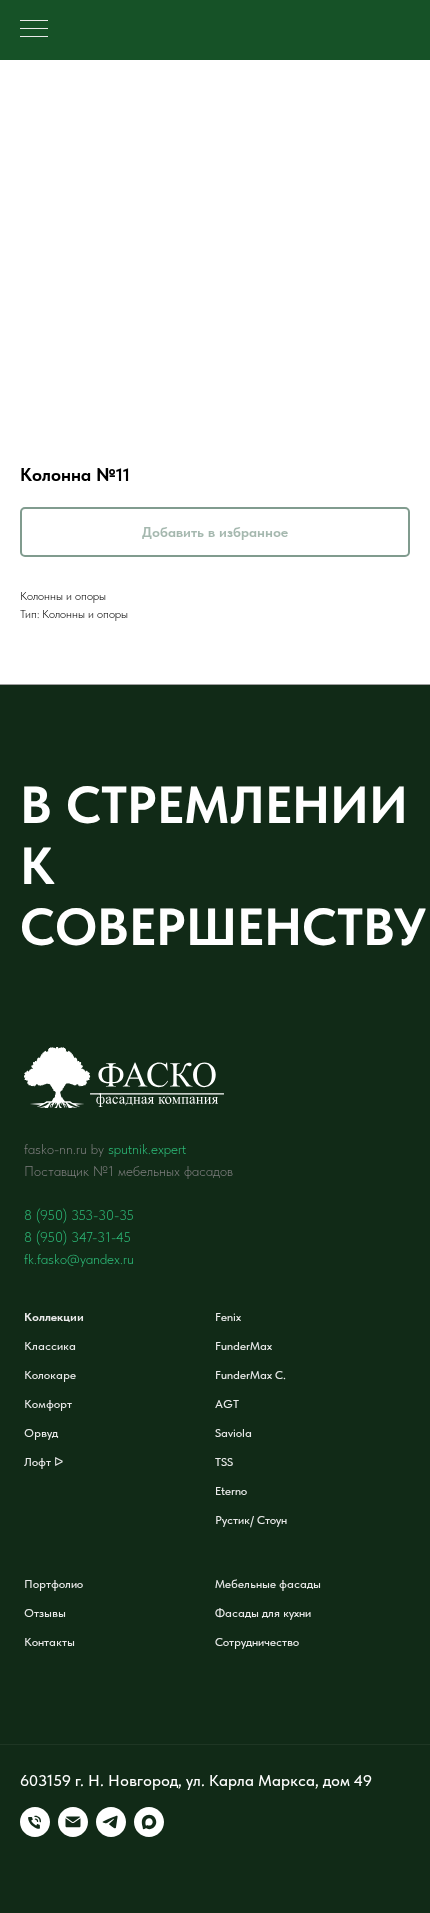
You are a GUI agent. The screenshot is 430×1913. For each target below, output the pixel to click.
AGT (227, 1404)
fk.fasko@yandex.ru (79, 1259)
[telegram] (111, 1822)
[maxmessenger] (149, 1822)
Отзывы (45, 1613)
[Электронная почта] (73, 1822)
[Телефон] (35, 1822)
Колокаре (50, 1375)
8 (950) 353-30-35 (79, 1215)
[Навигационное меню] (34, 30)
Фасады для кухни (263, 1613)
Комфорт (48, 1404)
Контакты (49, 1642)
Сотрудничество (257, 1642)
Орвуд (41, 1433)
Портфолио (53, 1584)
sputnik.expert (147, 1149)
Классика (50, 1346)
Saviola (233, 1433)
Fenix (228, 1317)
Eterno (231, 1491)
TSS (224, 1462)
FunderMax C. (250, 1375)
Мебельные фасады (268, 1584)
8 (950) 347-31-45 (77, 1237)
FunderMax (243, 1346)
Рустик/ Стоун (251, 1520)
